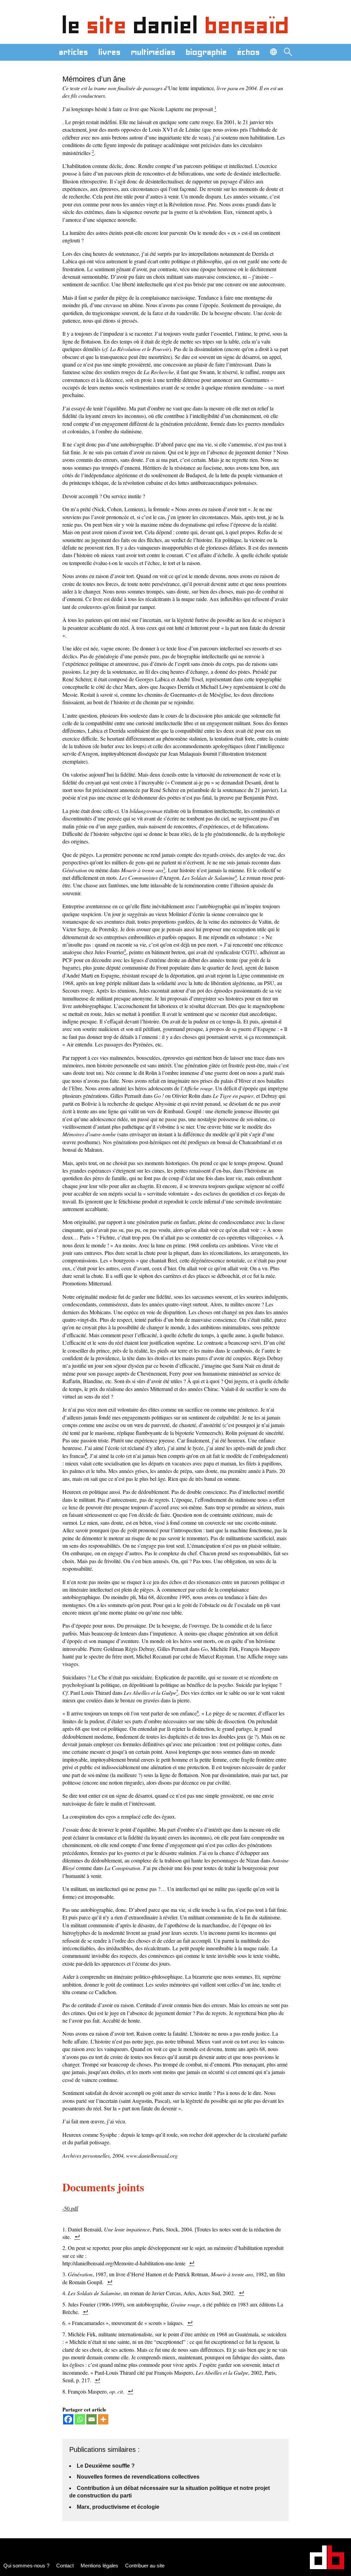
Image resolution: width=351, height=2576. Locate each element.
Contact (65, 2566)
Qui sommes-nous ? (26, 2566)
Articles (74, 52)
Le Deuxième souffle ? (106, 2466)
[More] (103, 2419)
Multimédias (153, 52)
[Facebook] (68, 2419)
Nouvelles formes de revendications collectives (138, 2477)
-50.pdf (70, 2208)
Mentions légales (99, 2566)
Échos (249, 52)
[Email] (92, 2419)
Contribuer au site (145, 2566)
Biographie (206, 52)
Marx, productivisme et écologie (118, 2507)
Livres (110, 52)
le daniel (176, 25)
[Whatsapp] (80, 2419)
